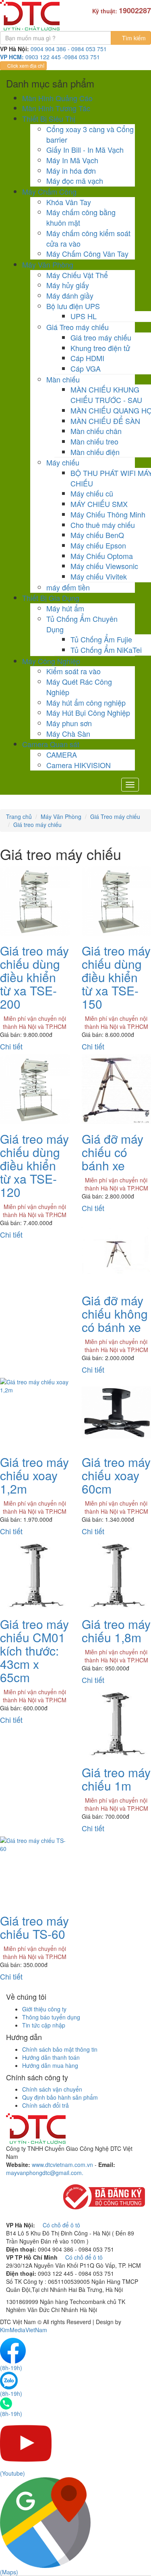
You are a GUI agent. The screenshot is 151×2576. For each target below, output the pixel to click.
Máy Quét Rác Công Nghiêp (79, 687)
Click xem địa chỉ (25, 65)
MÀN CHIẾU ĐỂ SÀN (105, 421)
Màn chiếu (63, 379)
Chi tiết (11, 1046)
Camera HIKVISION (79, 765)
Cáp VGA (86, 368)
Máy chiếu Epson (98, 545)
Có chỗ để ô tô (61, 2225)
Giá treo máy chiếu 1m (116, 1779)
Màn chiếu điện (95, 452)
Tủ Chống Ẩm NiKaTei (106, 650)
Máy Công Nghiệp (51, 661)
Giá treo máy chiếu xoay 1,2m (34, 1475)
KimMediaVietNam (24, 2330)
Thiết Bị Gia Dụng (51, 598)
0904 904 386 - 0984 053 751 (69, 49)
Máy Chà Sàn (68, 733)
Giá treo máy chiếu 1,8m (116, 1631)
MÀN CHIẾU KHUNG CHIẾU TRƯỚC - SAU (106, 395)
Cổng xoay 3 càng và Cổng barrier (90, 134)
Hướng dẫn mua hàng (50, 2065)
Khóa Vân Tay (69, 202)
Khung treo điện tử (100, 348)
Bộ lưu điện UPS (73, 306)
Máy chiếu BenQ (97, 535)
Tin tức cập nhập (44, 2025)
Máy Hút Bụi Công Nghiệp (88, 713)
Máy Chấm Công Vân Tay (87, 253)
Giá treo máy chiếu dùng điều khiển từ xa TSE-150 (116, 977)
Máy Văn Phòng (48, 264)
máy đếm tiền (68, 587)
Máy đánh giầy (70, 295)
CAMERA (62, 754)
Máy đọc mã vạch (75, 181)
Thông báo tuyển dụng (51, 2017)
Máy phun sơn (69, 723)
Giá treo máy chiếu (101, 337)
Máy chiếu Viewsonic (104, 566)
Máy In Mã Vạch (72, 160)
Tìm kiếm (133, 38)
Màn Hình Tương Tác (56, 108)
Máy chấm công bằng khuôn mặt (81, 217)
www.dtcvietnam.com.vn (62, 2165)
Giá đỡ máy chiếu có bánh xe (113, 1152)
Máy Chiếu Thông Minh (108, 514)
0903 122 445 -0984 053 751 (63, 57)
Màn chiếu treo (94, 441)
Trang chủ (19, 816)
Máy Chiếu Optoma (102, 556)
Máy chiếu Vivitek (99, 576)
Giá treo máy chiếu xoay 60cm (116, 1475)
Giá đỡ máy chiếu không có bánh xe (115, 1314)
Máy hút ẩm (65, 608)
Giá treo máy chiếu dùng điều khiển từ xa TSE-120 (34, 1165)
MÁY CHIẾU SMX (99, 504)
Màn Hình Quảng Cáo (57, 98)
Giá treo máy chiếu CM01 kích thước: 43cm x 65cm (34, 1651)
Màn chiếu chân (96, 431)
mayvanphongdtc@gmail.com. (45, 2173)
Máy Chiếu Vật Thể (77, 275)
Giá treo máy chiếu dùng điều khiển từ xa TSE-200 (34, 977)
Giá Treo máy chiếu (78, 327)
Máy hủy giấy (68, 285)
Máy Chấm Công (49, 191)
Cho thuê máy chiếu (103, 525)
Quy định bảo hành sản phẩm (60, 2097)
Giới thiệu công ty (44, 2009)
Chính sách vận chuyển (52, 2089)
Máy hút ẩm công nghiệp (86, 702)
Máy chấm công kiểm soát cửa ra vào (88, 238)
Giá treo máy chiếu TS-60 (34, 1927)
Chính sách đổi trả (46, 2105)
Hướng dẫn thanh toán (51, 2057)
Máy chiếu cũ (92, 493)
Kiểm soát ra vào (73, 671)
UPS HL (84, 316)
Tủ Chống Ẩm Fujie (101, 639)
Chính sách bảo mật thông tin (60, 2049)
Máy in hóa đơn (71, 170)
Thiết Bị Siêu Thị (49, 118)
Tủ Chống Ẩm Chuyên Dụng (82, 624)
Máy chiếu (63, 462)
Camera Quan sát (51, 744)
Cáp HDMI (87, 358)
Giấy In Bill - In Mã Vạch (85, 150)
